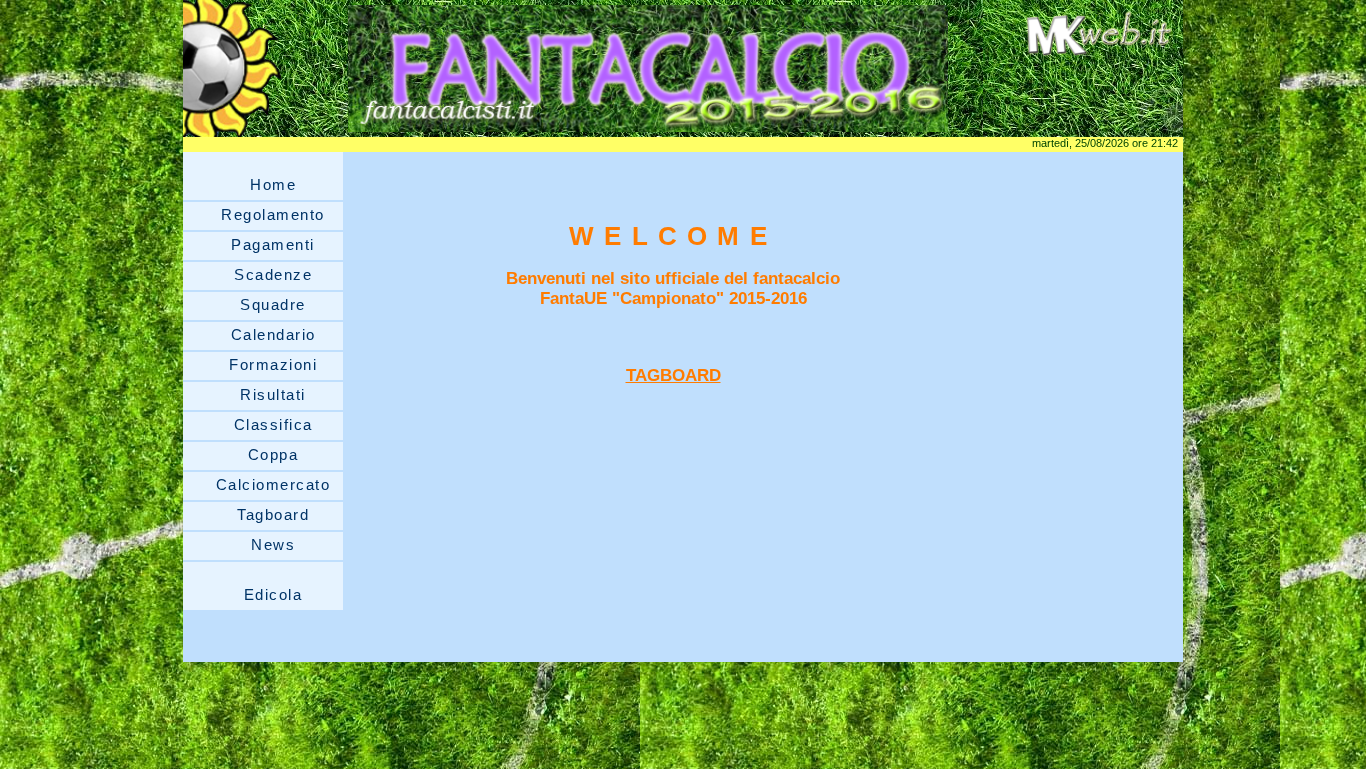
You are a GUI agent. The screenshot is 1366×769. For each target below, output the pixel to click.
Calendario (273, 334)
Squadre (273, 304)
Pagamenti (273, 244)
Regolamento (273, 214)
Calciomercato (273, 484)
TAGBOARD (673, 375)
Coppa (273, 454)
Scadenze (273, 274)
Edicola (273, 594)
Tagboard (273, 514)
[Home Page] (648, 131)
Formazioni (273, 364)
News (273, 544)
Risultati (273, 394)
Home (273, 184)
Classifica (273, 424)
